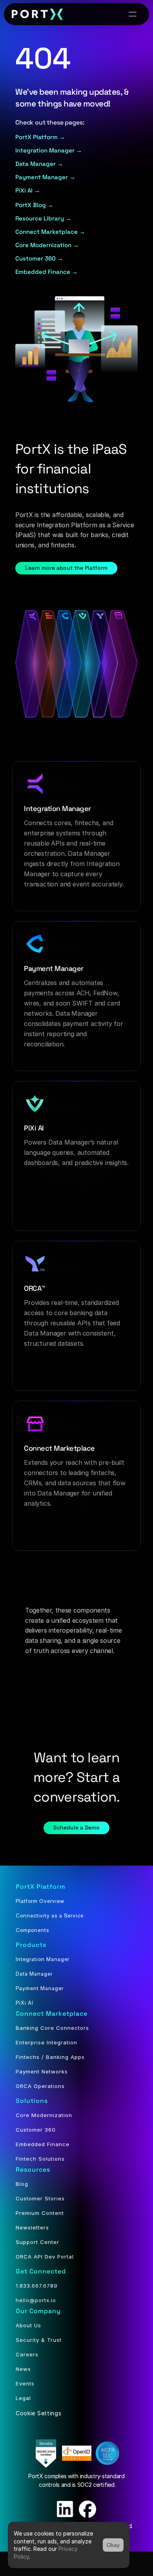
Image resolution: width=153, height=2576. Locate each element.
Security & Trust (39, 2340)
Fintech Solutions (40, 2159)
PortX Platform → (40, 137)
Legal (23, 2398)
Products (31, 1945)
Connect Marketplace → (50, 232)
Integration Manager (43, 1959)
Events (25, 2383)
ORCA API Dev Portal (45, 2257)
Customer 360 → (40, 258)
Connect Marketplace (52, 2014)
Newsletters (32, 2227)
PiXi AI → (28, 190)
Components (33, 1930)
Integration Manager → (49, 150)
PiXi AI (25, 2003)
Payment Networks (42, 2071)
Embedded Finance (43, 2144)
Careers (27, 2354)
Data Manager (34, 1974)
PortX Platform (41, 1887)
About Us (28, 2325)
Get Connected (41, 2271)
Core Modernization (44, 2115)
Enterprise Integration (46, 2042)
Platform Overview (40, 1901)
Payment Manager (40, 1988)
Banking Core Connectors (52, 2028)
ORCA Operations (40, 2086)
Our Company (38, 2311)
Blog (22, 2184)
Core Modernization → (47, 245)
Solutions (32, 2101)
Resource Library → (43, 218)
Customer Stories (40, 2198)
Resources (33, 2170)
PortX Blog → (34, 205)
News (23, 2369)
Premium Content (40, 2213)
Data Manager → (39, 164)
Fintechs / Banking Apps (50, 2057)
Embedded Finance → (46, 272)
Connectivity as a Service (50, 1915)
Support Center (37, 2242)
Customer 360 (36, 2130)
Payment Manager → (45, 177)
